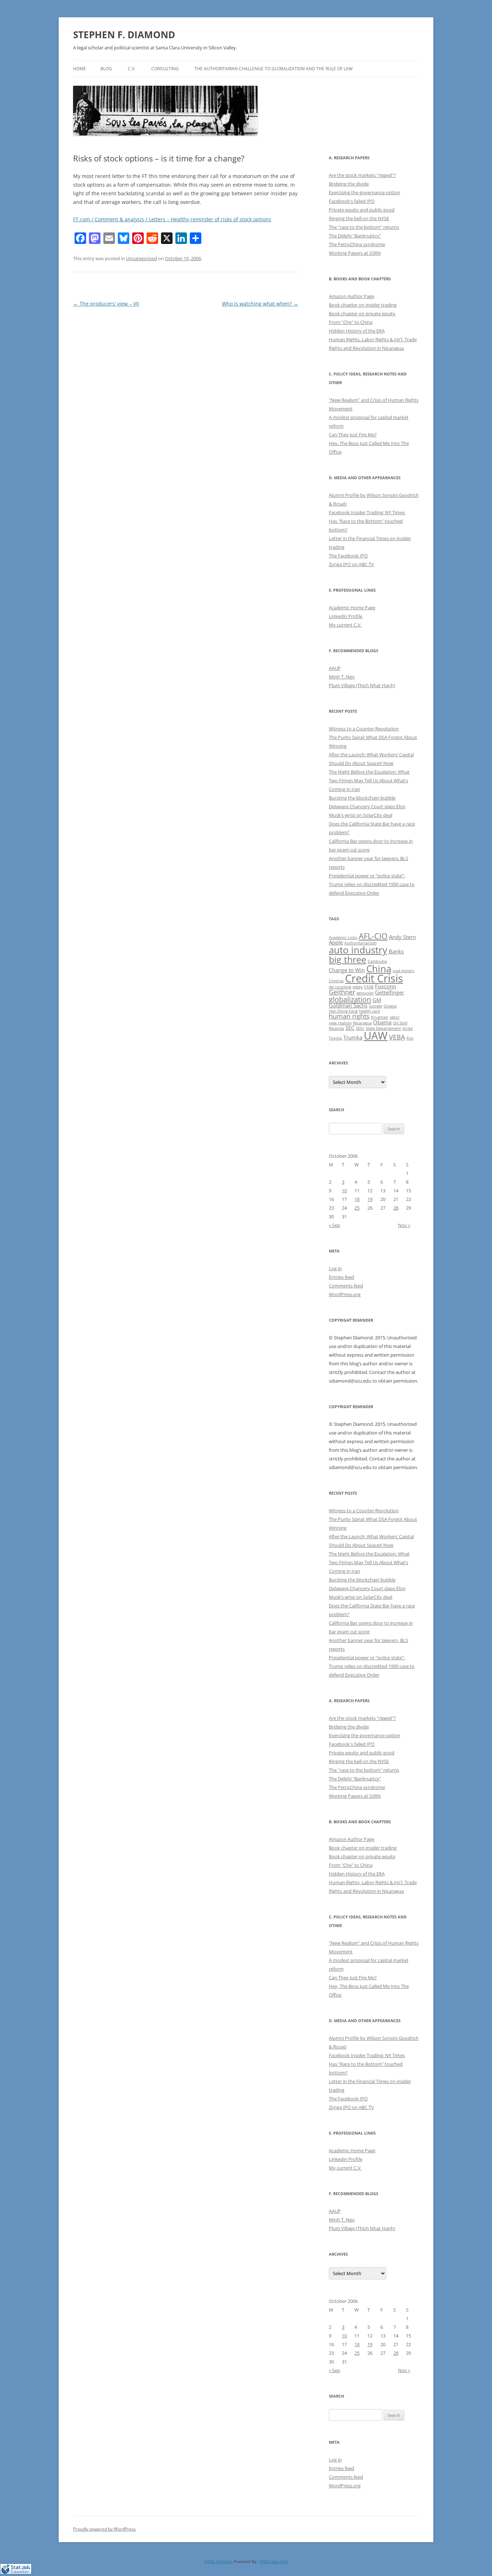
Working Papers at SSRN (355, 253)
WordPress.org (345, 1294)
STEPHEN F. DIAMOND (124, 35)
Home (80, 69)
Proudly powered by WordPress (104, 2529)
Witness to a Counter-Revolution (364, 729)
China (379, 969)
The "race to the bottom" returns (364, 227)
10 (344, 1191)
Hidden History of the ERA (357, 331)
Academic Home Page (352, 608)
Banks (396, 951)
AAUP (335, 668)
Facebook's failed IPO (352, 201)
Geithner (342, 992)
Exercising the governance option (364, 192)
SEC (350, 1028)
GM (377, 1000)
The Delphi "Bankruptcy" (355, 236)
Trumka (353, 1037)
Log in (335, 1268)
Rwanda (336, 1028)
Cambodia (377, 961)
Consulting (165, 69)
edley (358, 987)
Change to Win (347, 970)
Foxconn (386, 986)
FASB (369, 987)
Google (375, 1006)
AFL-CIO (373, 936)
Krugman (380, 1017)
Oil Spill (400, 1023)
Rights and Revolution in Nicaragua (366, 348)
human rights (349, 1016)
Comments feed (346, 1286)
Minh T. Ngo (342, 677)
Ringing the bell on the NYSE (359, 218)
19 (370, 1199)
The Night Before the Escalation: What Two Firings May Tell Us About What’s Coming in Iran (369, 780)
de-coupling (340, 987)
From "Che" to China (351, 322)
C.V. (132, 69)
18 (357, 1199)
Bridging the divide (349, 184)
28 (396, 1208)
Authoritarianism (360, 943)
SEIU (360, 1028)
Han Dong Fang (343, 1011)
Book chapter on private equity (362, 313)
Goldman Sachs (348, 1005)
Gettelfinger (390, 992)
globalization (350, 999)
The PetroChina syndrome (357, 244)
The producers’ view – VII (106, 304)
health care (370, 1011)
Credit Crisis (374, 978)
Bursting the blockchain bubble (362, 798)
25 (357, 1208)
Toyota (335, 1038)
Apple (336, 942)
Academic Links (343, 938)
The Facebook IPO (348, 556)
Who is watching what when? (260, 304)
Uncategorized (142, 258)
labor (395, 1017)
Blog (106, 69)
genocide (365, 993)
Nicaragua (362, 1023)
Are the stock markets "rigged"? (362, 175)
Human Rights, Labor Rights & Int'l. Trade (373, 339)
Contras (336, 981)
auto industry (358, 950)
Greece (390, 1006)
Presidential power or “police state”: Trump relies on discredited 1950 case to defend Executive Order (372, 884)
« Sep (334, 1225)
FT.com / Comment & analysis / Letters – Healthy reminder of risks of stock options (172, 219)
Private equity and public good (362, 210)
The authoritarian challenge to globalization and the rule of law (274, 69)
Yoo (410, 1038)
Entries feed (341, 1277)
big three (348, 959)
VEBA (397, 1037)
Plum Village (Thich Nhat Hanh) (362, 685)
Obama (382, 1022)
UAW (376, 1036)
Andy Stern (402, 937)
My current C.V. (345, 625)
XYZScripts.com (274, 2561)
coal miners (403, 971)
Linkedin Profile (346, 616)
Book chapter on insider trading (363, 305)
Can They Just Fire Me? (353, 435)
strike (408, 1028)
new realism (340, 1023)
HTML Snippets (219, 2561)
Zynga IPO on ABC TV (351, 564)
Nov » (404, 1225)
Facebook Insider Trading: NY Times (367, 512)
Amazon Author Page (352, 296)
